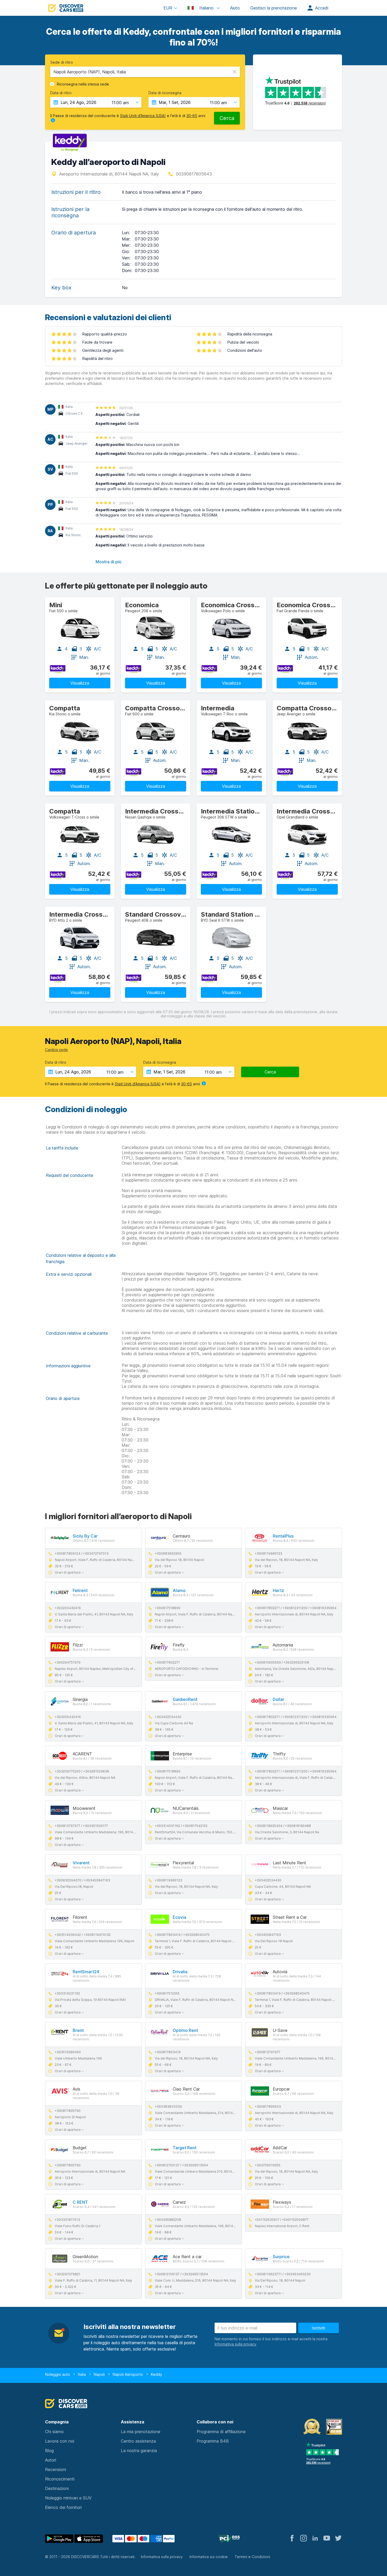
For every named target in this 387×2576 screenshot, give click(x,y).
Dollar (279, 1699)
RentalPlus (283, 1536)
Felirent (80, 1590)
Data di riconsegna (165, 93)
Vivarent (81, 1863)
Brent (78, 2030)
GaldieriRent (185, 1699)
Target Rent (185, 2148)
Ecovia (179, 1917)
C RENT (80, 2202)
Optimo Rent (185, 2030)
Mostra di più (108, 562)
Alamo (179, 1590)
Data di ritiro (61, 93)
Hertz (278, 1590)
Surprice (281, 2257)
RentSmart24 (86, 1972)
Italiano (206, 8)
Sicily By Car (85, 1536)
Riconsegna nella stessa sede (83, 84)
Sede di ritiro (62, 62)
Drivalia (180, 1972)
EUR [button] (168, 8)
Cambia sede (56, 1050)
